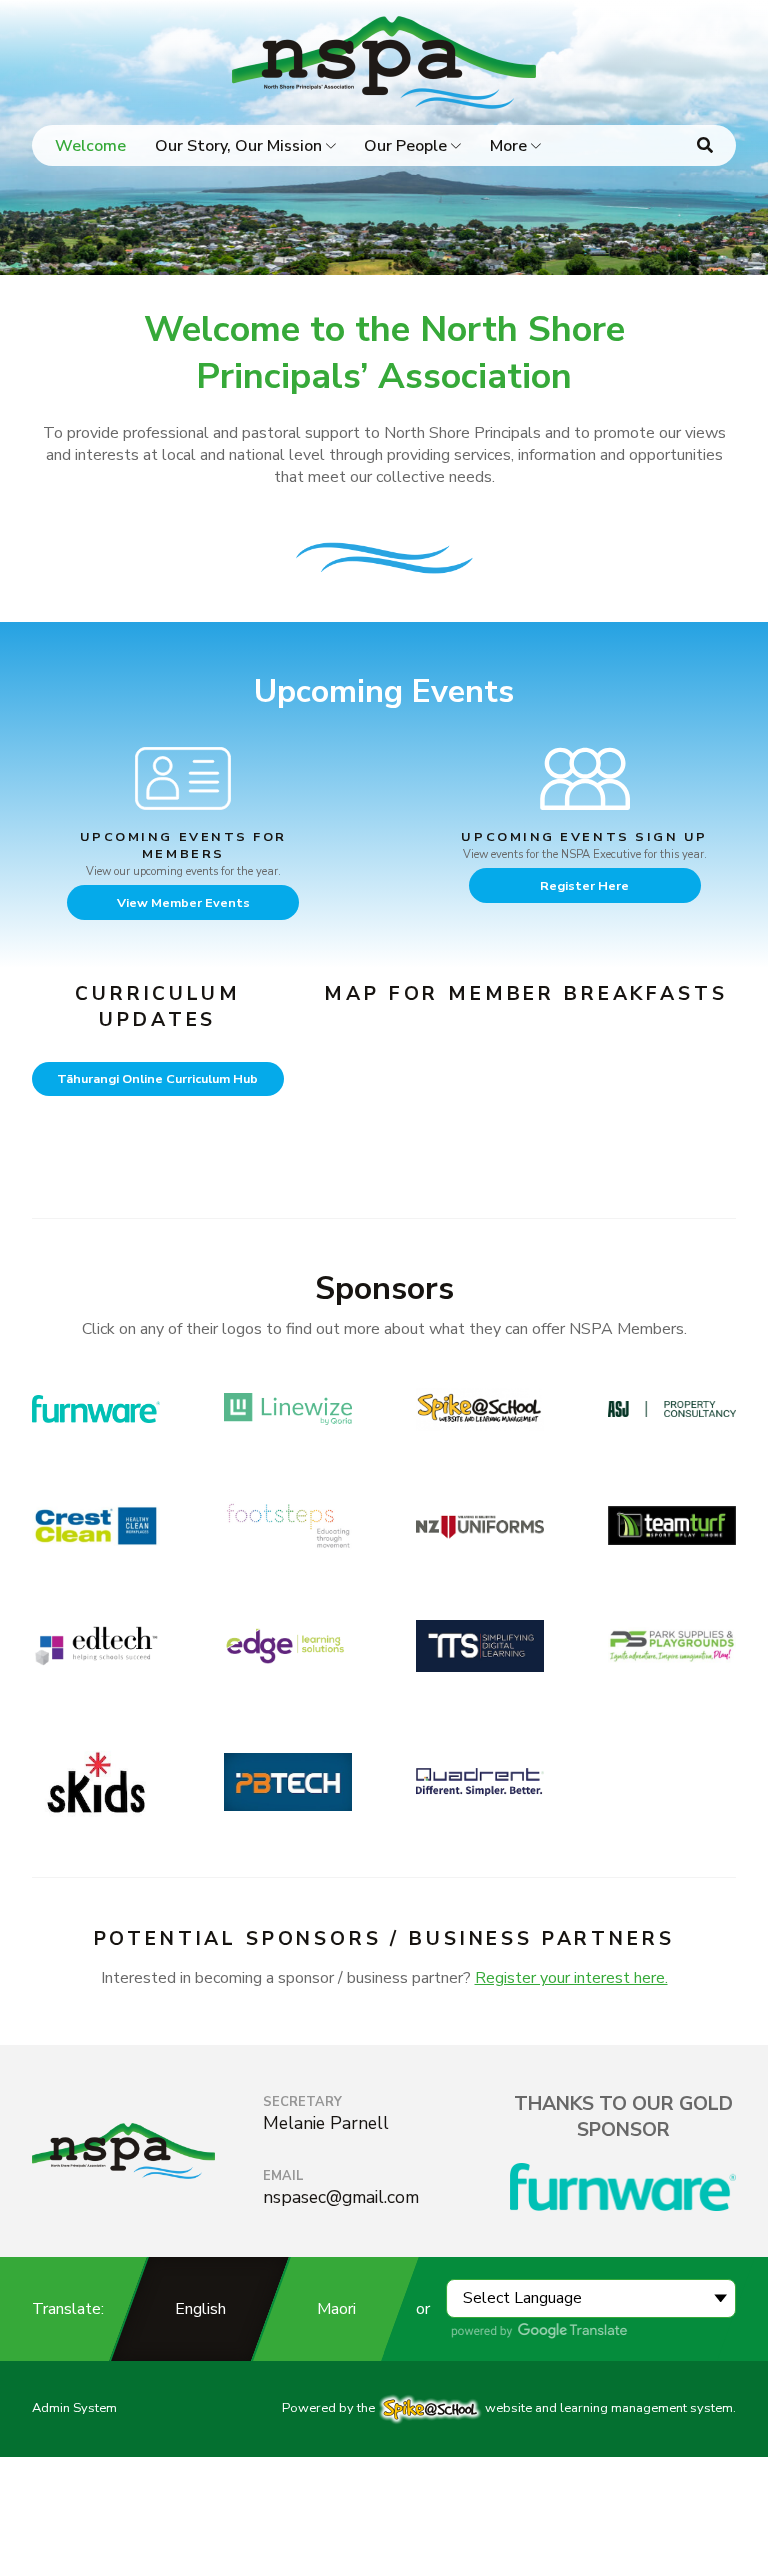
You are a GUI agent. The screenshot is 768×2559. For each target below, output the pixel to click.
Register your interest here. (571, 1978)
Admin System (74, 2408)
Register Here (584, 885)
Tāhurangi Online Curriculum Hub (157, 1078)
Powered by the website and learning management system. (509, 2408)
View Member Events (183, 902)
